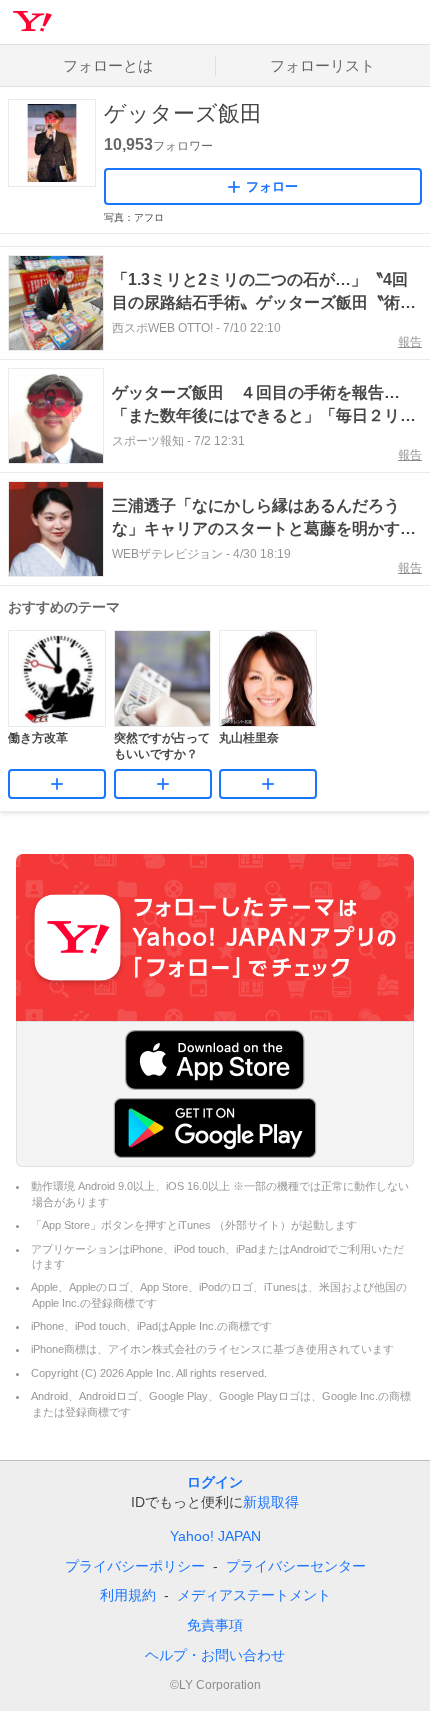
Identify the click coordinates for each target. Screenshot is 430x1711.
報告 (410, 342)
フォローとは (108, 65)
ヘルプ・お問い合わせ (215, 1655)
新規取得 (271, 1502)
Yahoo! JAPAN (215, 1536)
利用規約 (128, 1595)
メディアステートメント (254, 1595)
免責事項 (215, 1625)
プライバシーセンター (296, 1566)
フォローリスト (322, 65)
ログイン (215, 1482)
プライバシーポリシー (135, 1566)
